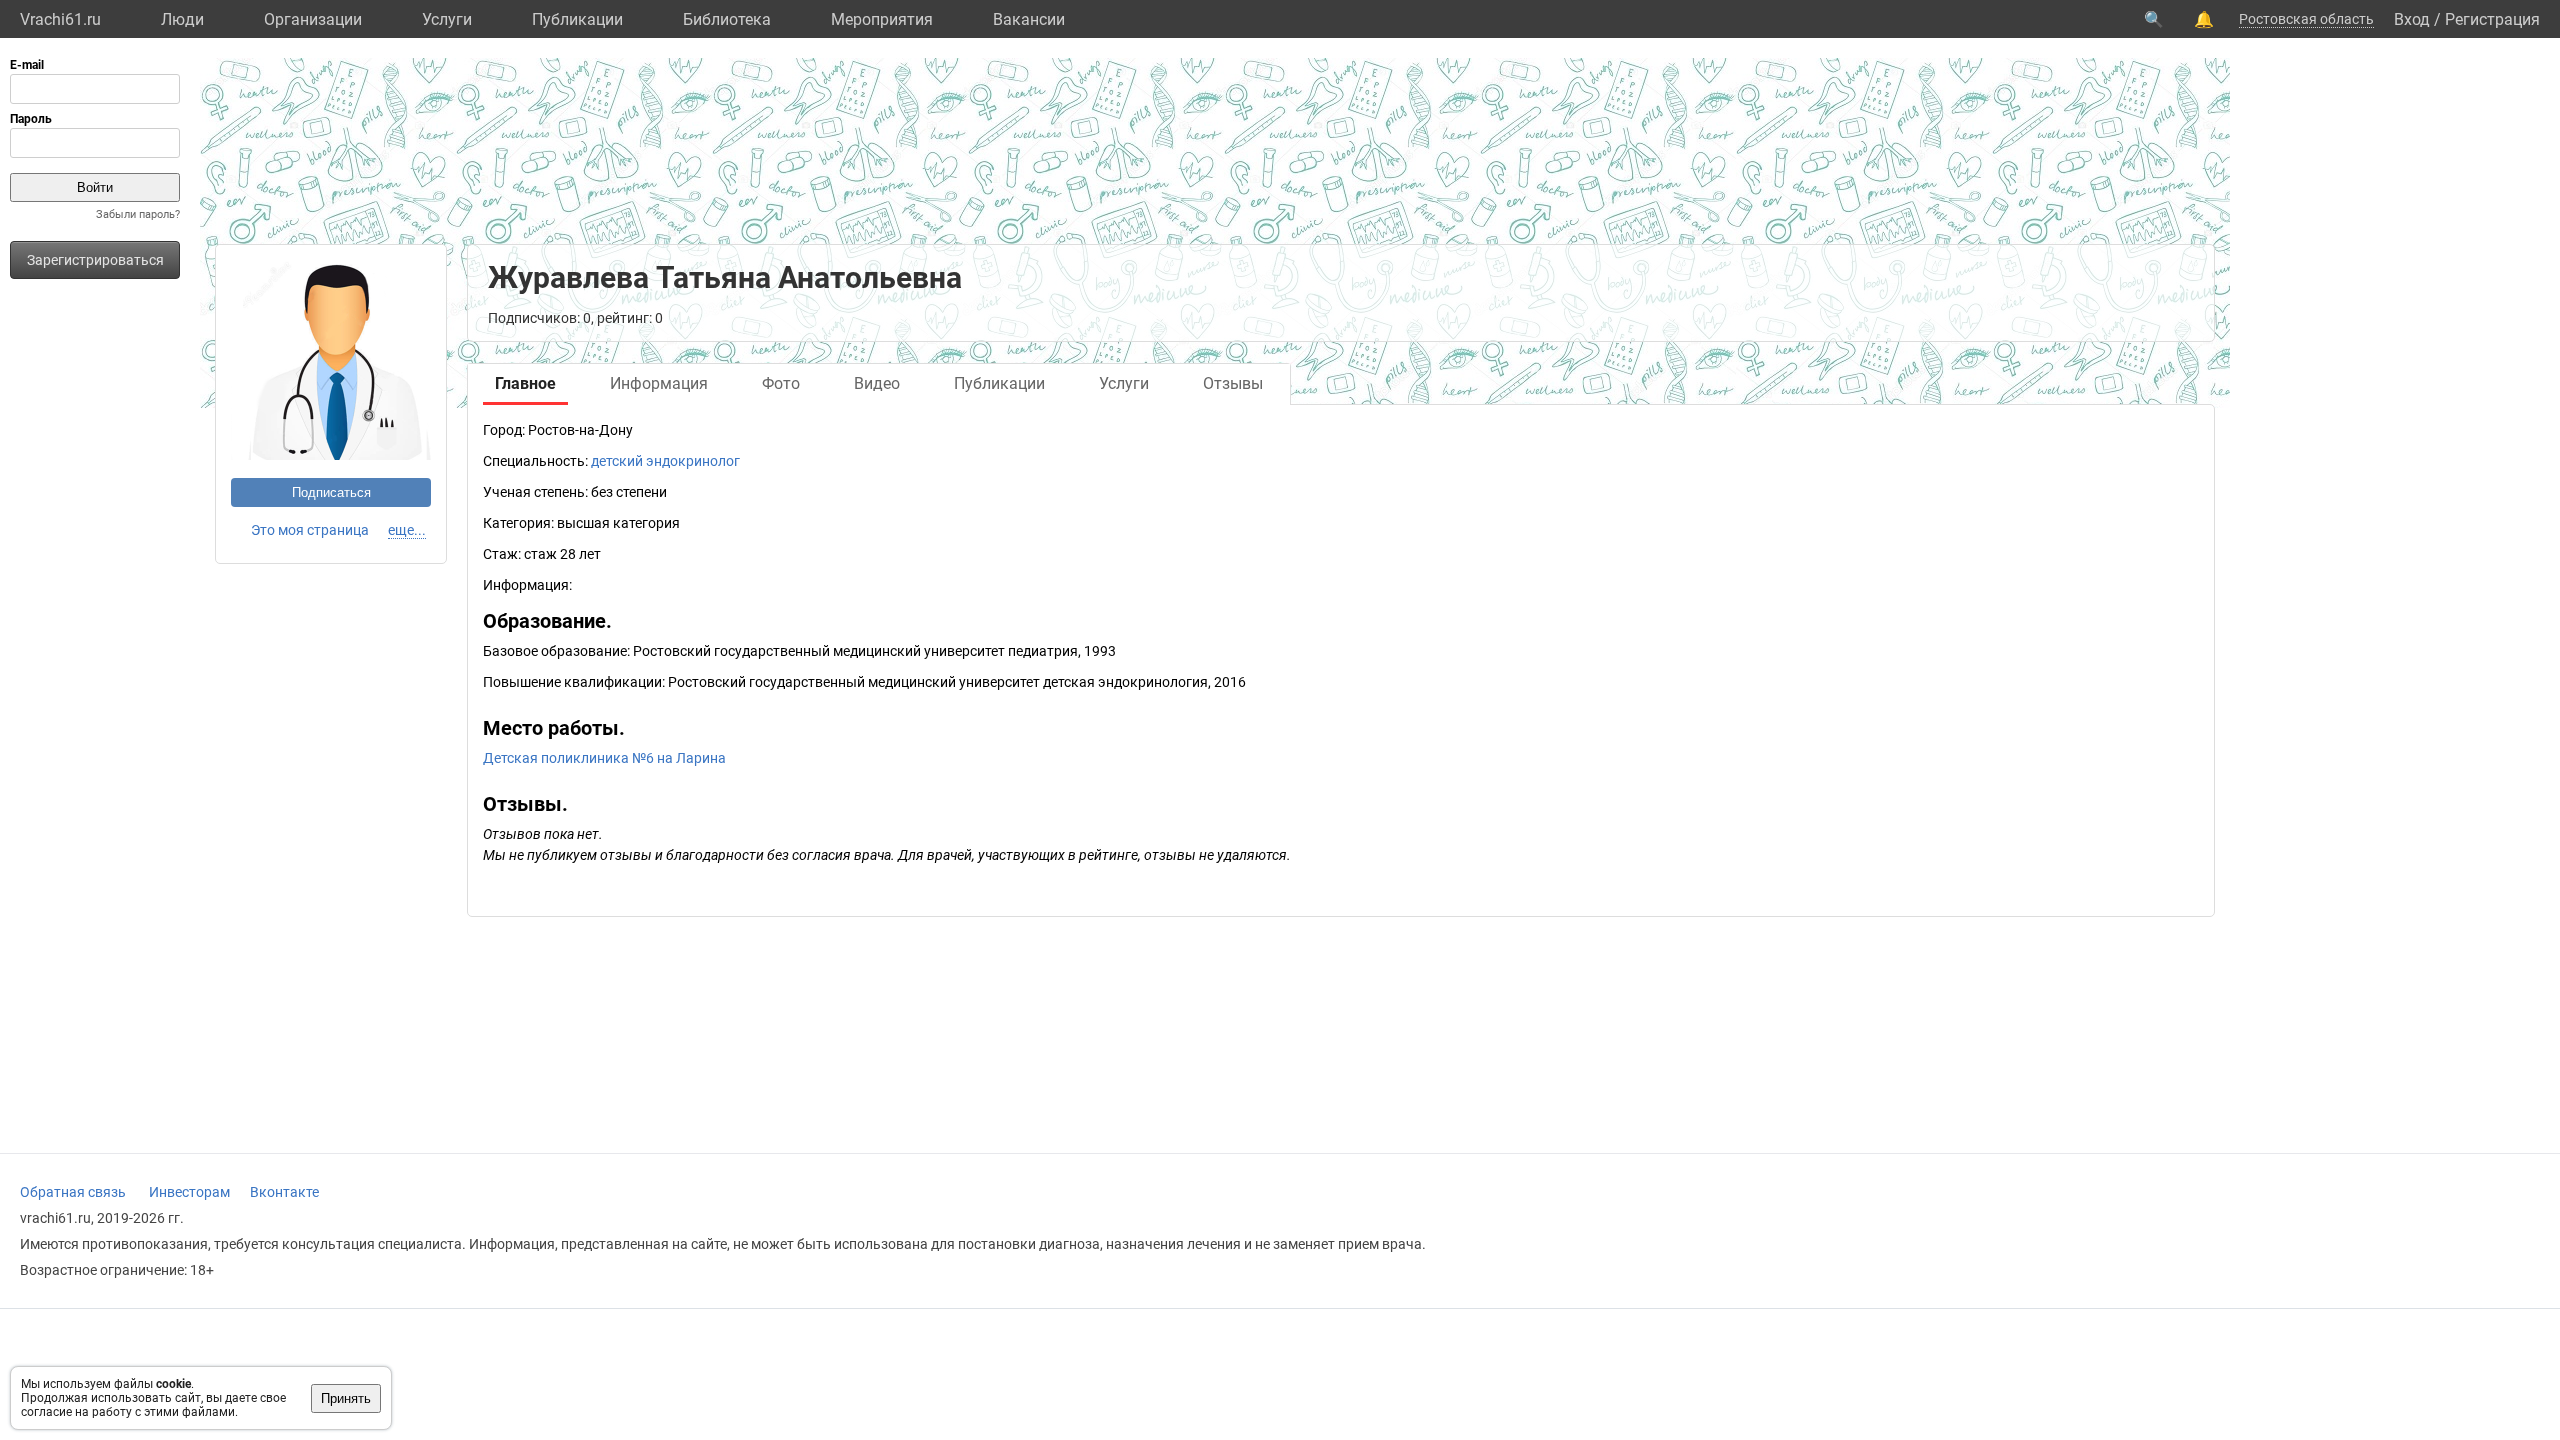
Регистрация (2492, 19)
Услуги (447, 19)
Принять (346, 1398)
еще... (407, 530)
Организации (313, 19)
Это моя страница (310, 530)
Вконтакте (284, 1192)
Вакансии (1029, 19)
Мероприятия (882, 19)
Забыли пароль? (138, 214)
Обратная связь (73, 1192)
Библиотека (727, 19)
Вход (2412, 19)
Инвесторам (189, 1192)
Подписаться (331, 492)
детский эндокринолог (665, 461)
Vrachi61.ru (60, 19)
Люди (182, 19)
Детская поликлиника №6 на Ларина (604, 758)
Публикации (577, 19)
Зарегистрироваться (95, 260)
